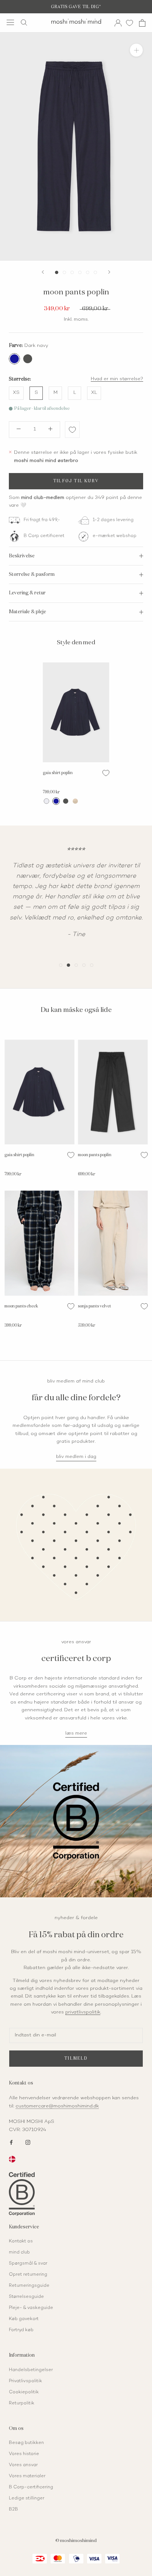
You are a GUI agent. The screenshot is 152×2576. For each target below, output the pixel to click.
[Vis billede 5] (88, 272)
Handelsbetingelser (31, 2370)
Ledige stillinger (27, 2499)
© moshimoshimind (76, 2541)
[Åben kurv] (142, 23)
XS (16, 393)
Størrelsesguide (26, 2297)
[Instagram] (28, 2142)
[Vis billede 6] (95, 272)
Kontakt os (21, 2241)
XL (94, 393)
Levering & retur (27, 593)
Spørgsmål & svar (28, 2264)
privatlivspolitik (83, 2012)
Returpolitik (22, 2403)
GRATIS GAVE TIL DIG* (76, 7)
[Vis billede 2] (64, 272)
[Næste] (109, 272)
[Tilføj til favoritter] (72, 430)
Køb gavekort (24, 2319)
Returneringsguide (29, 2286)
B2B (13, 2510)
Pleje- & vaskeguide (31, 2308)
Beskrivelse (22, 556)
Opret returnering (28, 2275)
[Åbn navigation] (10, 22)
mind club (19, 2253)
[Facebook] (11, 2142)
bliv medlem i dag (76, 1457)
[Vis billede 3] (72, 272)
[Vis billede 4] (80, 272)
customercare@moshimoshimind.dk (57, 2106)
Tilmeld (76, 2058)
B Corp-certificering (31, 2487)
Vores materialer (27, 2476)
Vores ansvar (23, 2465)
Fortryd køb (21, 2330)
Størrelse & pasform (32, 575)
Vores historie (24, 2454)
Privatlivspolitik (25, 2381)
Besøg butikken (26, 2443)
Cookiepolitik (24, 2392)
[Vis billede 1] (57, 272)
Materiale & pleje (27, 612)
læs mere (76, 1733)
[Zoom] (136, 50)
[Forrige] (43, 272)
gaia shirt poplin (58, 773)
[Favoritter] (129, 23)
